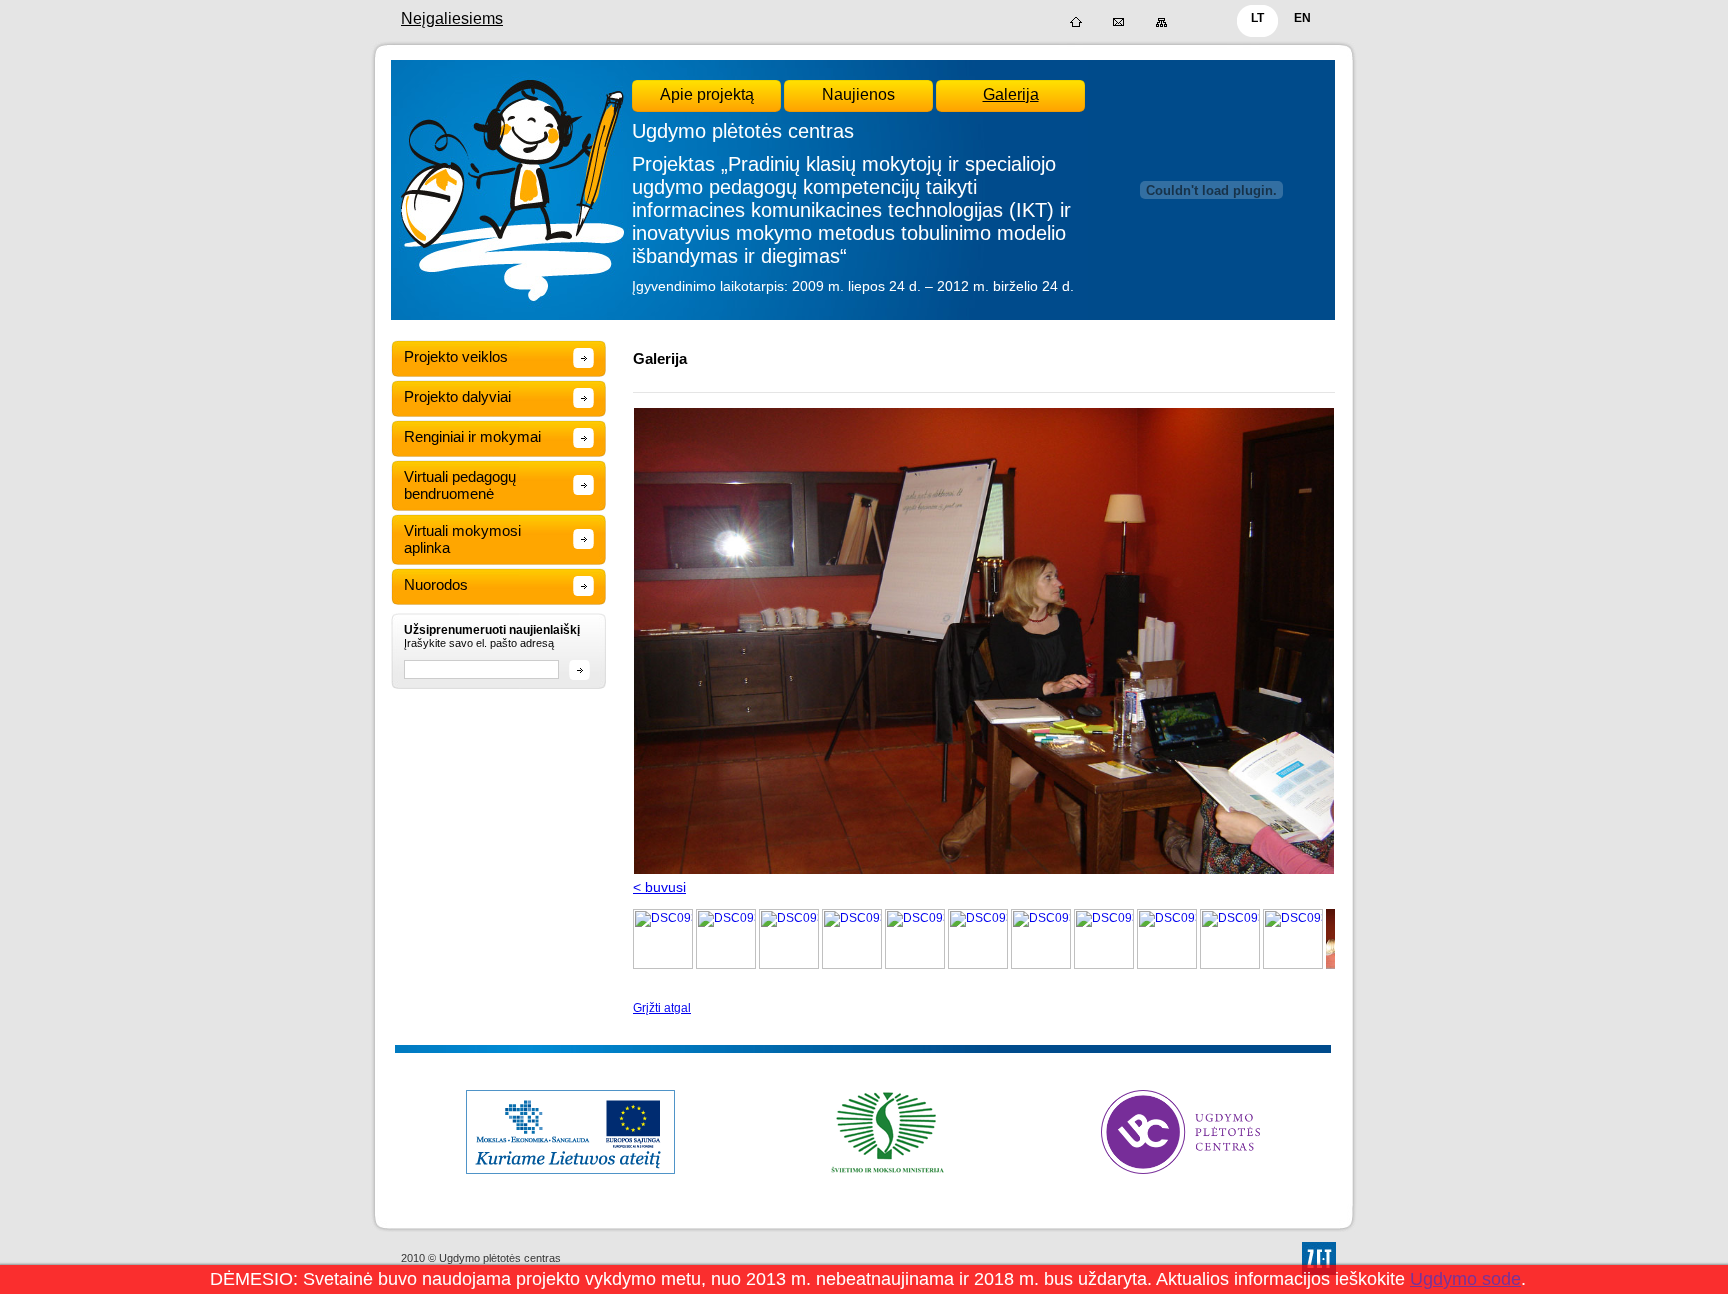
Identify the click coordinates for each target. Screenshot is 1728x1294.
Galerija (1011, 94)
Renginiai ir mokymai (472, 436)
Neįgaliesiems (452, 18)
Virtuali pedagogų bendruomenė (460, 485)
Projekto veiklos (456, 356)
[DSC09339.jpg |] (1167, 965)
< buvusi (659, 887)
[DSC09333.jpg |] (852, 965)
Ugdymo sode (1465, 1279)
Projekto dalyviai (457, 396)
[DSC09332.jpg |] (789, 965)
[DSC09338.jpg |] (1104, 965)
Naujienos (858, 94)
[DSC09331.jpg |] (726, 965)
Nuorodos (436, 584)
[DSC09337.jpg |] (1041, 965)
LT (1257, 18)
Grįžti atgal (662, 1008)
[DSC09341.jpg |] (1293, 965)
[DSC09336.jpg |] (978, 965)
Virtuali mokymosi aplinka (462, 539)
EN (1302, 18)
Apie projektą (707, 94)
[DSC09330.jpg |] (663, 965)
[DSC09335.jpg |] (915, 965)
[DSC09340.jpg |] (1230, 965)
